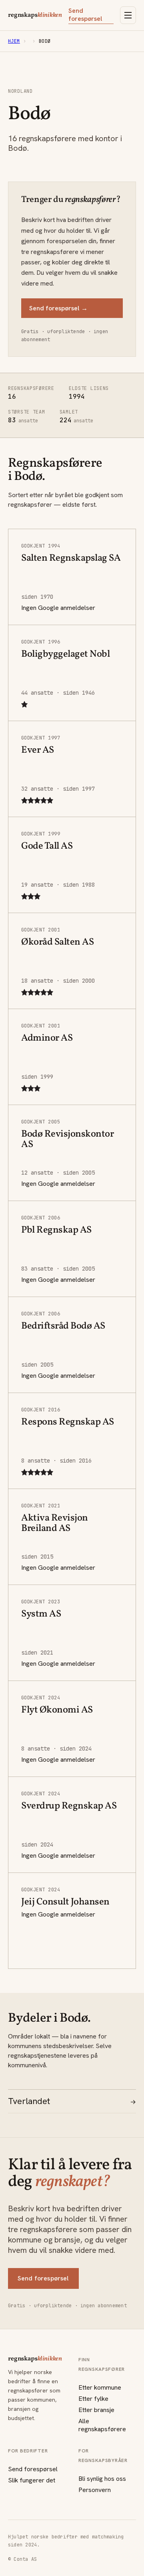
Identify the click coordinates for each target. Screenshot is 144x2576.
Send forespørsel (85, 15)
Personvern (95, 2490)
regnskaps (35, 15)
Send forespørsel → (58, 308)
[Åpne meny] (128, 15)
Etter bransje (96, 2410)
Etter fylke (93, 2399)
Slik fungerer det (32, 2480)
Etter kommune (100, 2387)
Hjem (14, 41)
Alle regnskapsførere (102, 2425)
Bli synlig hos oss (102, 2479)
